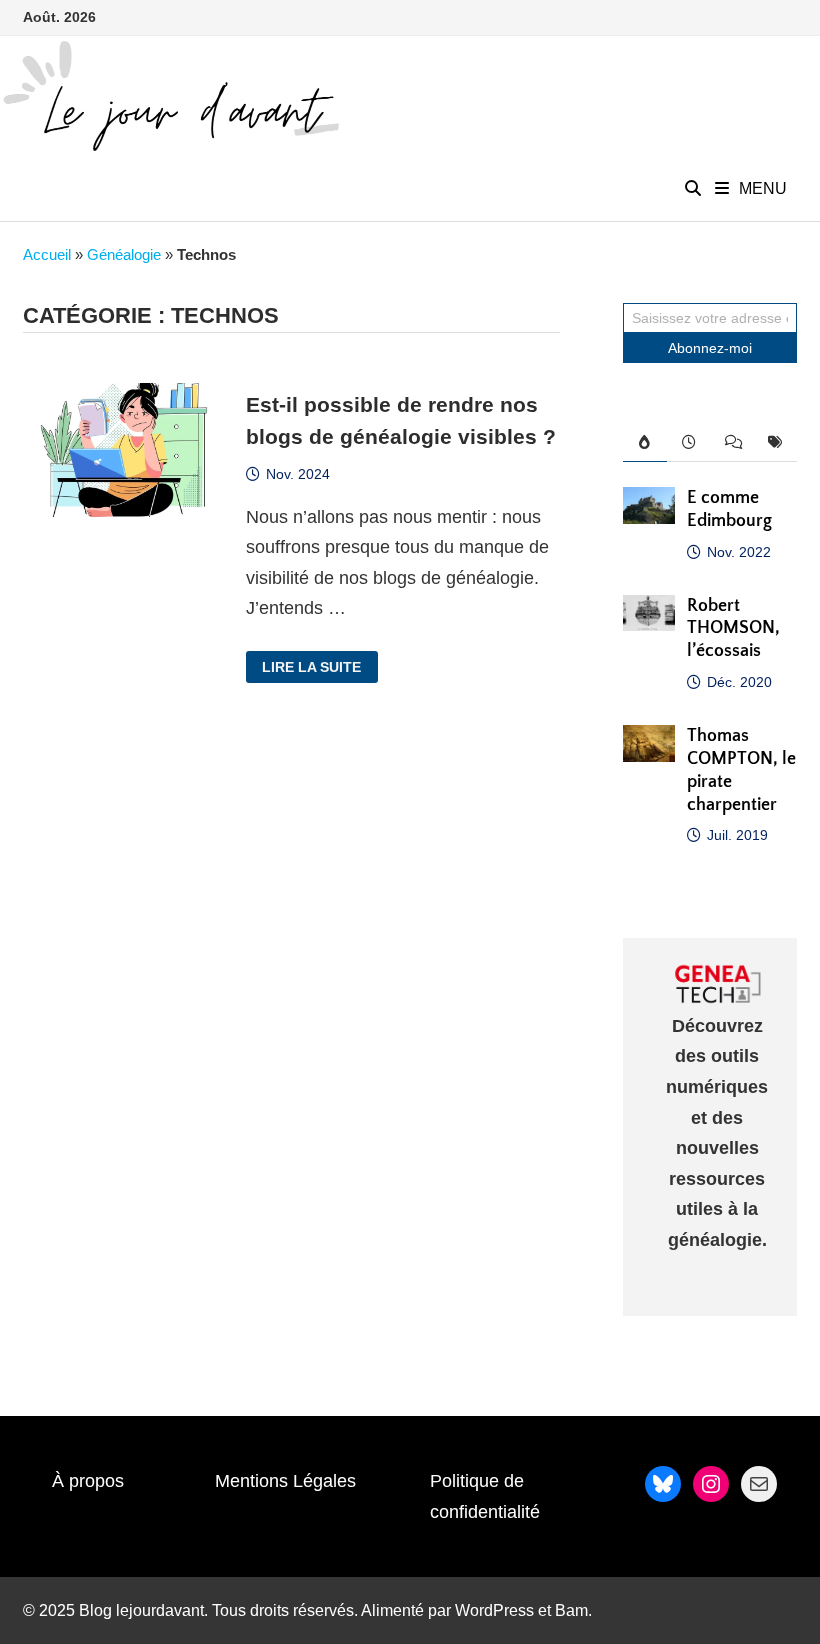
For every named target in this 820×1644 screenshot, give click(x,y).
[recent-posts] (688, 442)
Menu (763, 188)
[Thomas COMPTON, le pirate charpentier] (649, 740)
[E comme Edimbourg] (649, 502)
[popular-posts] (644, 442)
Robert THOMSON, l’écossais (733, 629)
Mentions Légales (285, 1481)
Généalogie (124, 254)
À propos (88, 1481)
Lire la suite (311, 667)
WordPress (494, 1610)
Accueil (47, 254)
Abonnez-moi (710, 348)
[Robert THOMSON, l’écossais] (649, 610)
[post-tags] (774, 442)
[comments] (731, 442)
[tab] (644, 442)
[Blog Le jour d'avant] (170, 95)
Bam (571, 1610)
